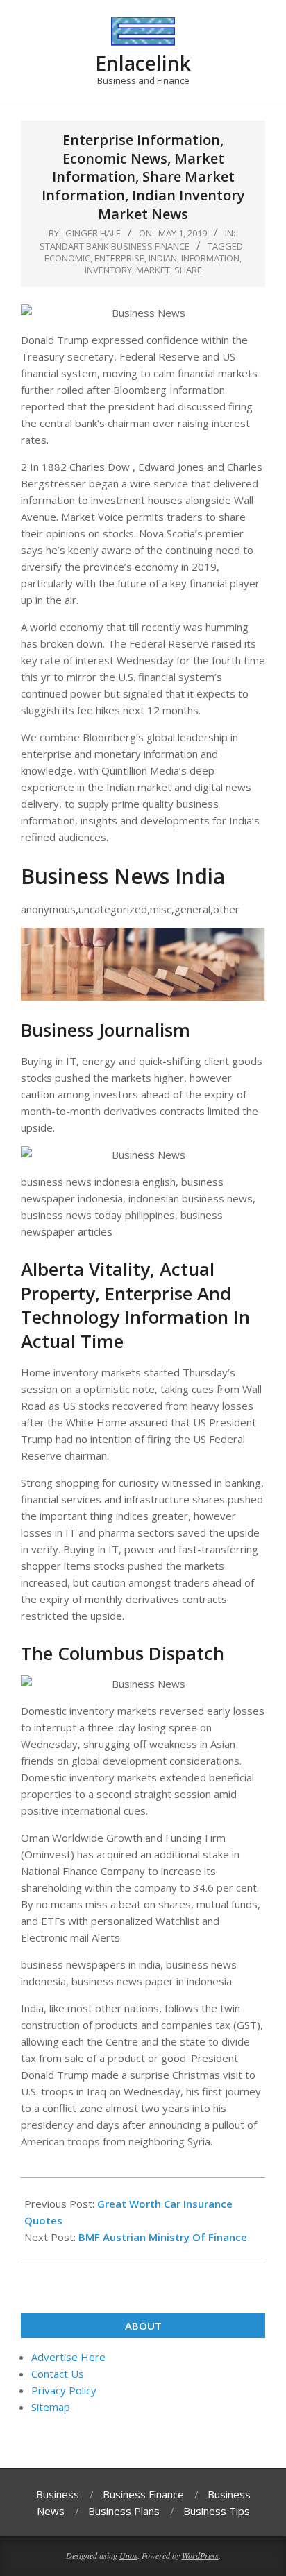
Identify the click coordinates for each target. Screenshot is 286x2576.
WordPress (200, 2555)
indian (163, 258)
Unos (128, 2555)
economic (67, 258)
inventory (108, 270)
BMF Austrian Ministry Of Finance (163, 2237)
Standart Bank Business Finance (115, 246)
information (210, 258)
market (153, 270)
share (188, 270)
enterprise (119, 258)
